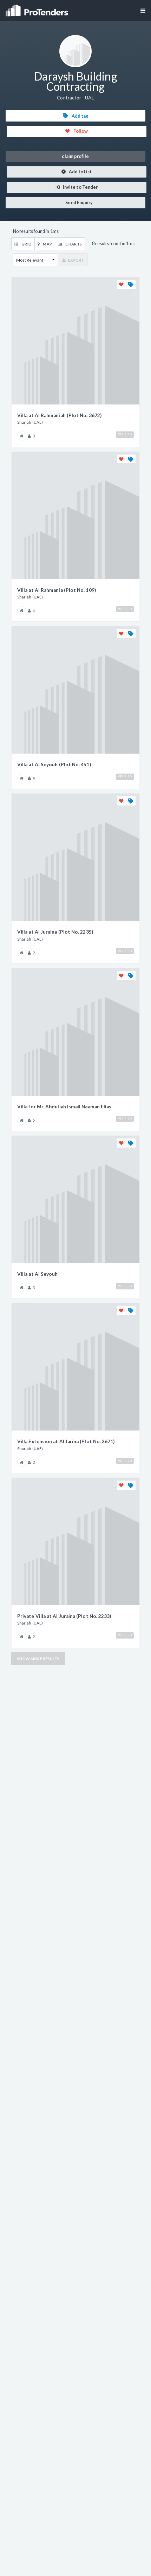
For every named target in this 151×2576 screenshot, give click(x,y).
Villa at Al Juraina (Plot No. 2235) (55, 932)
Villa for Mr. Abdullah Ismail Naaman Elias (64, 1107)
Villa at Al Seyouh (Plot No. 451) (54, 764)
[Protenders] (38, 8)
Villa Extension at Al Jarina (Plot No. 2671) (66, 1441)
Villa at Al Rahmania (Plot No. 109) (57, 590)
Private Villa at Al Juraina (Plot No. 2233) (64, 1616)
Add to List (80, 172)
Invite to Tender (80, 187)
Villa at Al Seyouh (37, 1274)
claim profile (75, 156)
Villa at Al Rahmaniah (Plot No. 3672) (59, 415)
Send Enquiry (79, 203)
